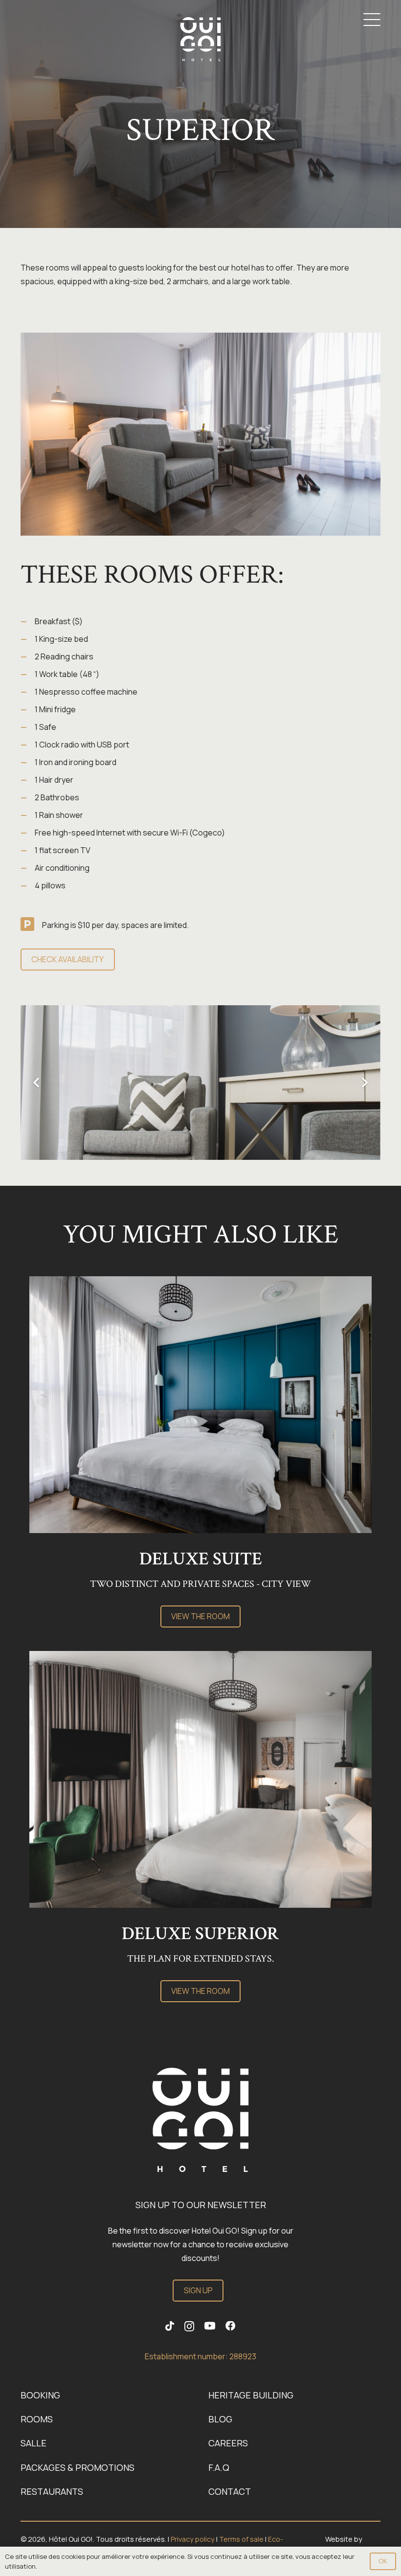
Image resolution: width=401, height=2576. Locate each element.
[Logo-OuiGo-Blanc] (200, 39)
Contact (230, 2491)
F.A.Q (219, 2467)
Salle (33, 2443)
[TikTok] (170, 2326)
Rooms (37, 2419)
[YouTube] (210, 2326)
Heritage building (251, 2395)
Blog (220, 2419)
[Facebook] (231, 2326)
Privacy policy (193, 2539)
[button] (372, 20)
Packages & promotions (78, 2467)
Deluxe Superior (200, 1934)
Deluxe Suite (201, 1559)
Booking (40, 2395)
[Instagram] (189, 2326)
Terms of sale (241, 2539)
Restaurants (52, 2491)
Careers (228, 2443)
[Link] (200, 2120)
